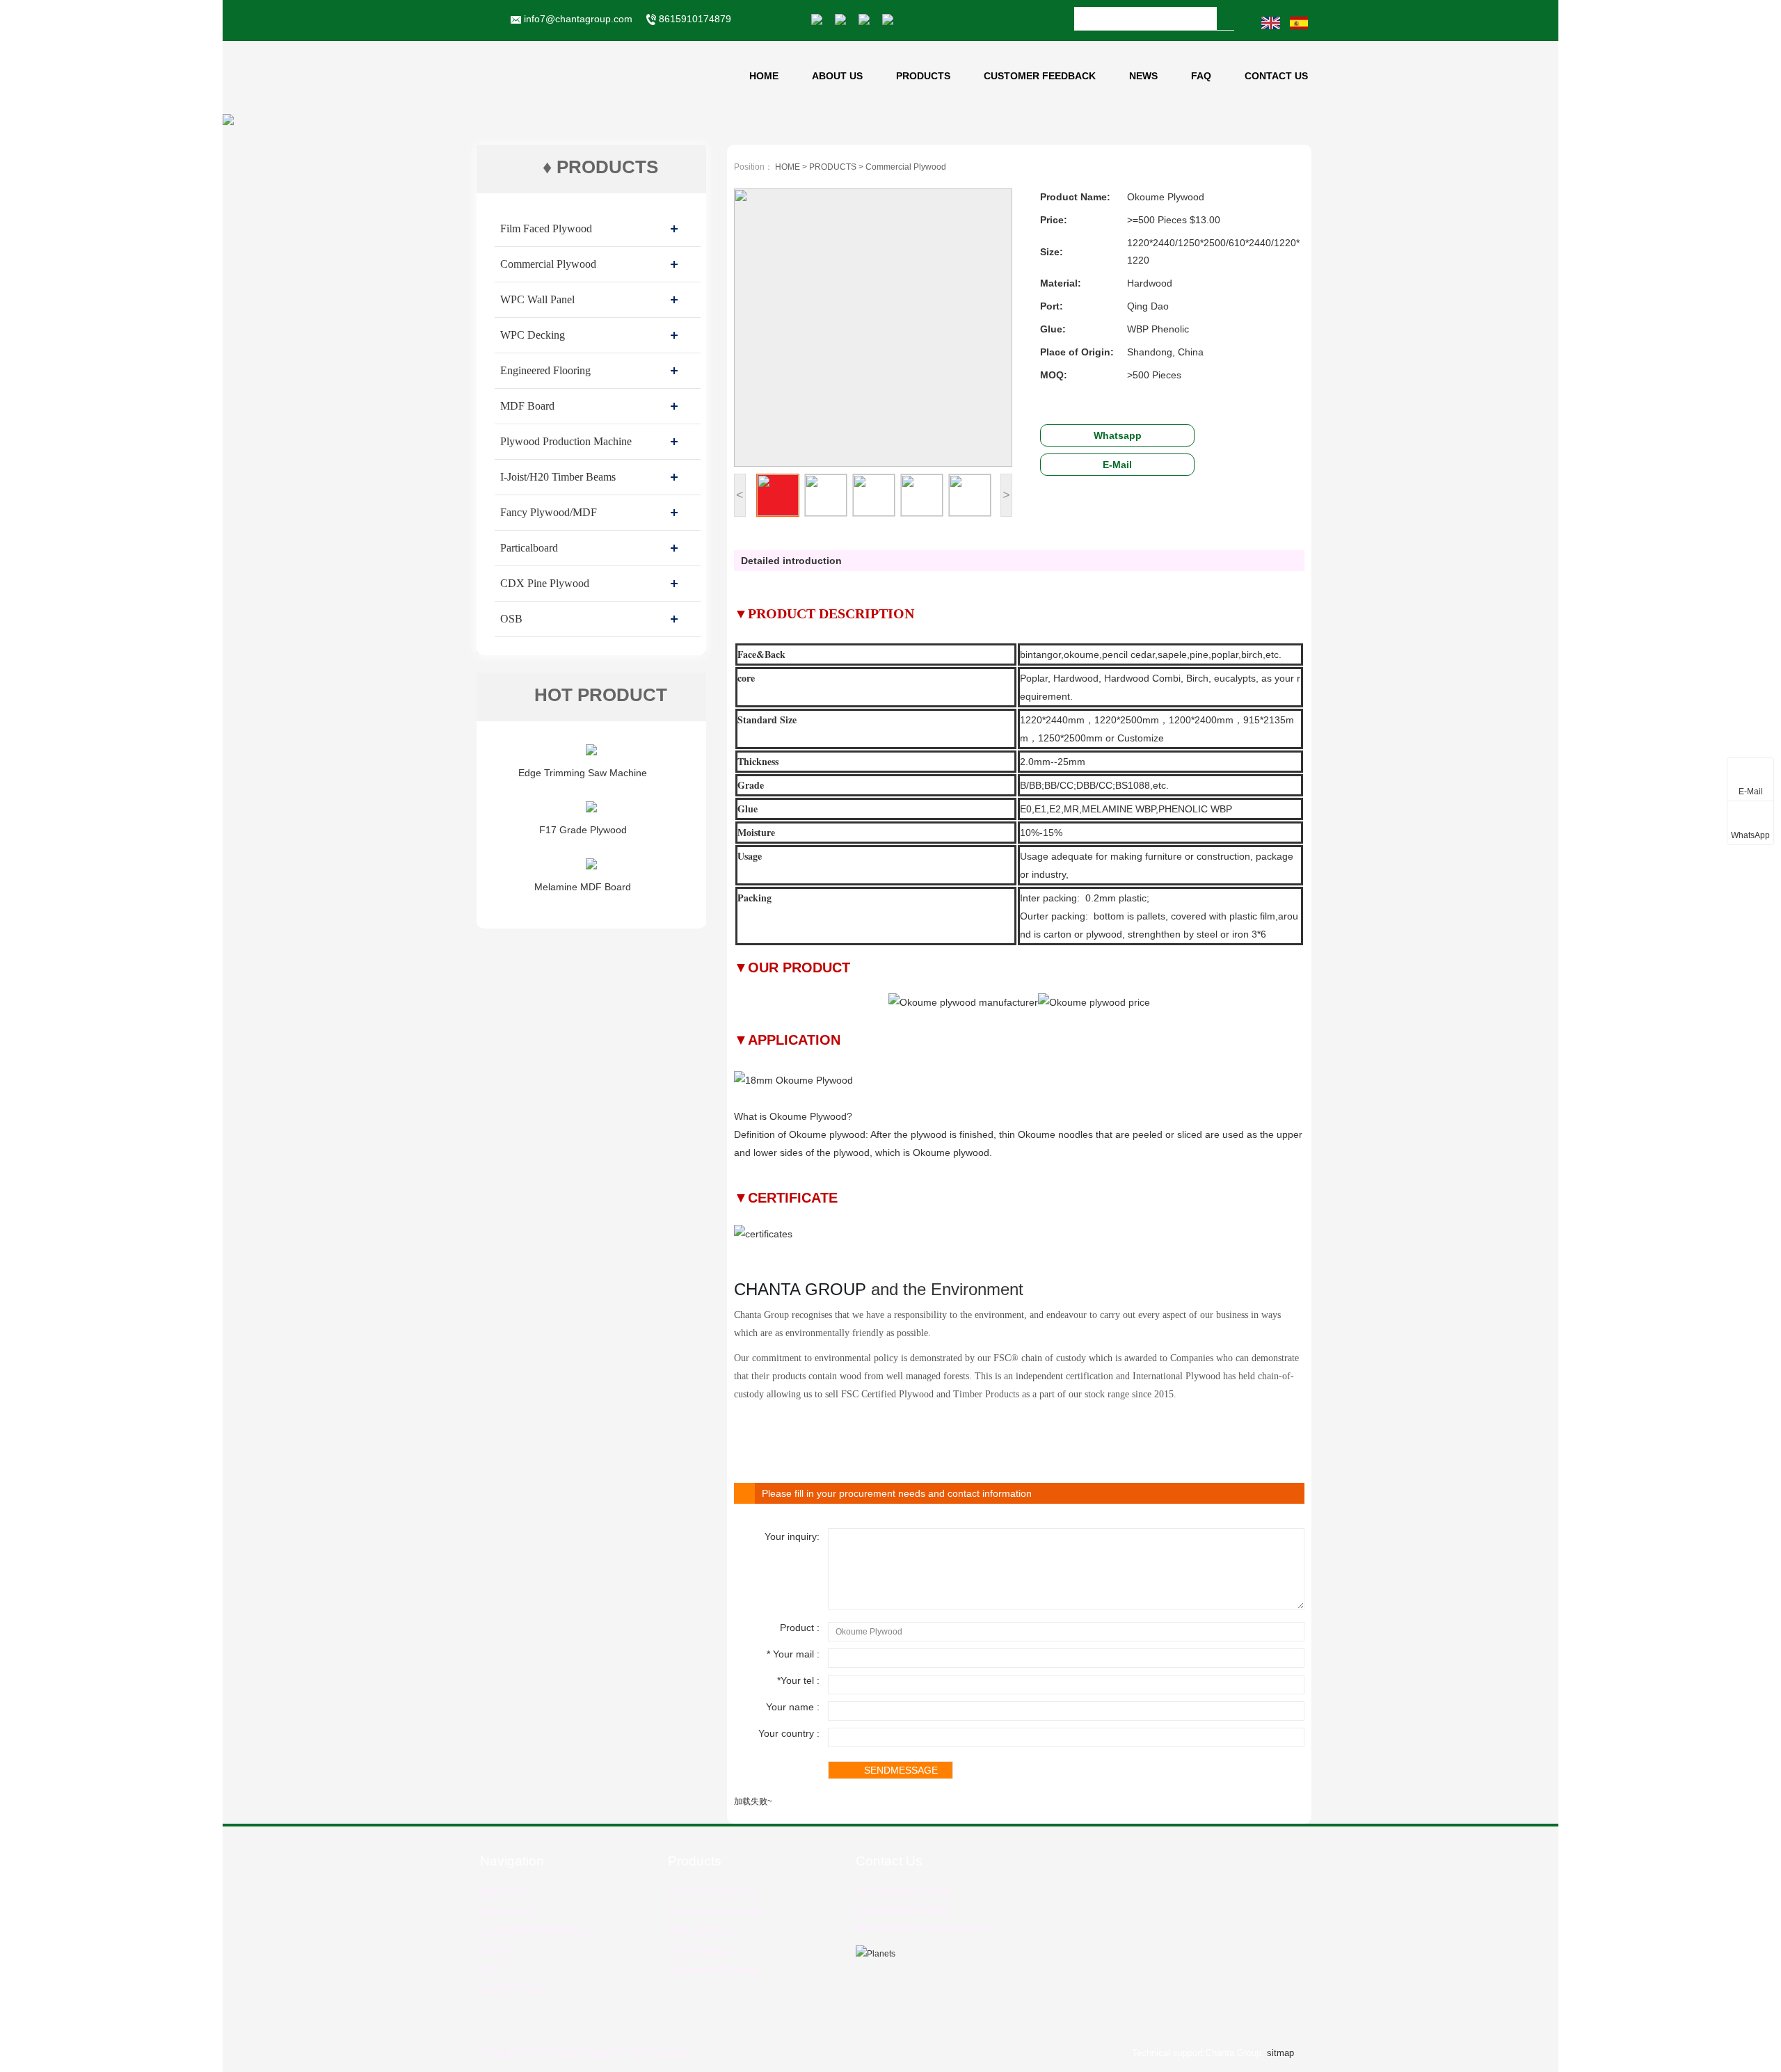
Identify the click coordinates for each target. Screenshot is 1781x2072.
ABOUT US (837, 76)
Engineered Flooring (545, 370)
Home (764, 76)
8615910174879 (694, 19)
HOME (788, 167)
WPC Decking (533, 335)
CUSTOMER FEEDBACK (1040, 76)
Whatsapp (1118, 435)
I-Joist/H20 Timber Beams (558, 477)
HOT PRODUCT (601, 695)
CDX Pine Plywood (545, 583)
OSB (511, 619)
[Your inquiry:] (1064, 1606)
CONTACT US (1276, 76)
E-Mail (1117, 465)
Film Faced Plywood (546, 228)
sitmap (1280, 2053)
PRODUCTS (923, 76)
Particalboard (529, 548)
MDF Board (527, 406)
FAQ (1201, 76)
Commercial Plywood (548, 264)
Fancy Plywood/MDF (549, 512)
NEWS (1143, 76)
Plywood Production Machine (566, 441)
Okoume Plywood (808, 1116)
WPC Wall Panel (537, 299)
